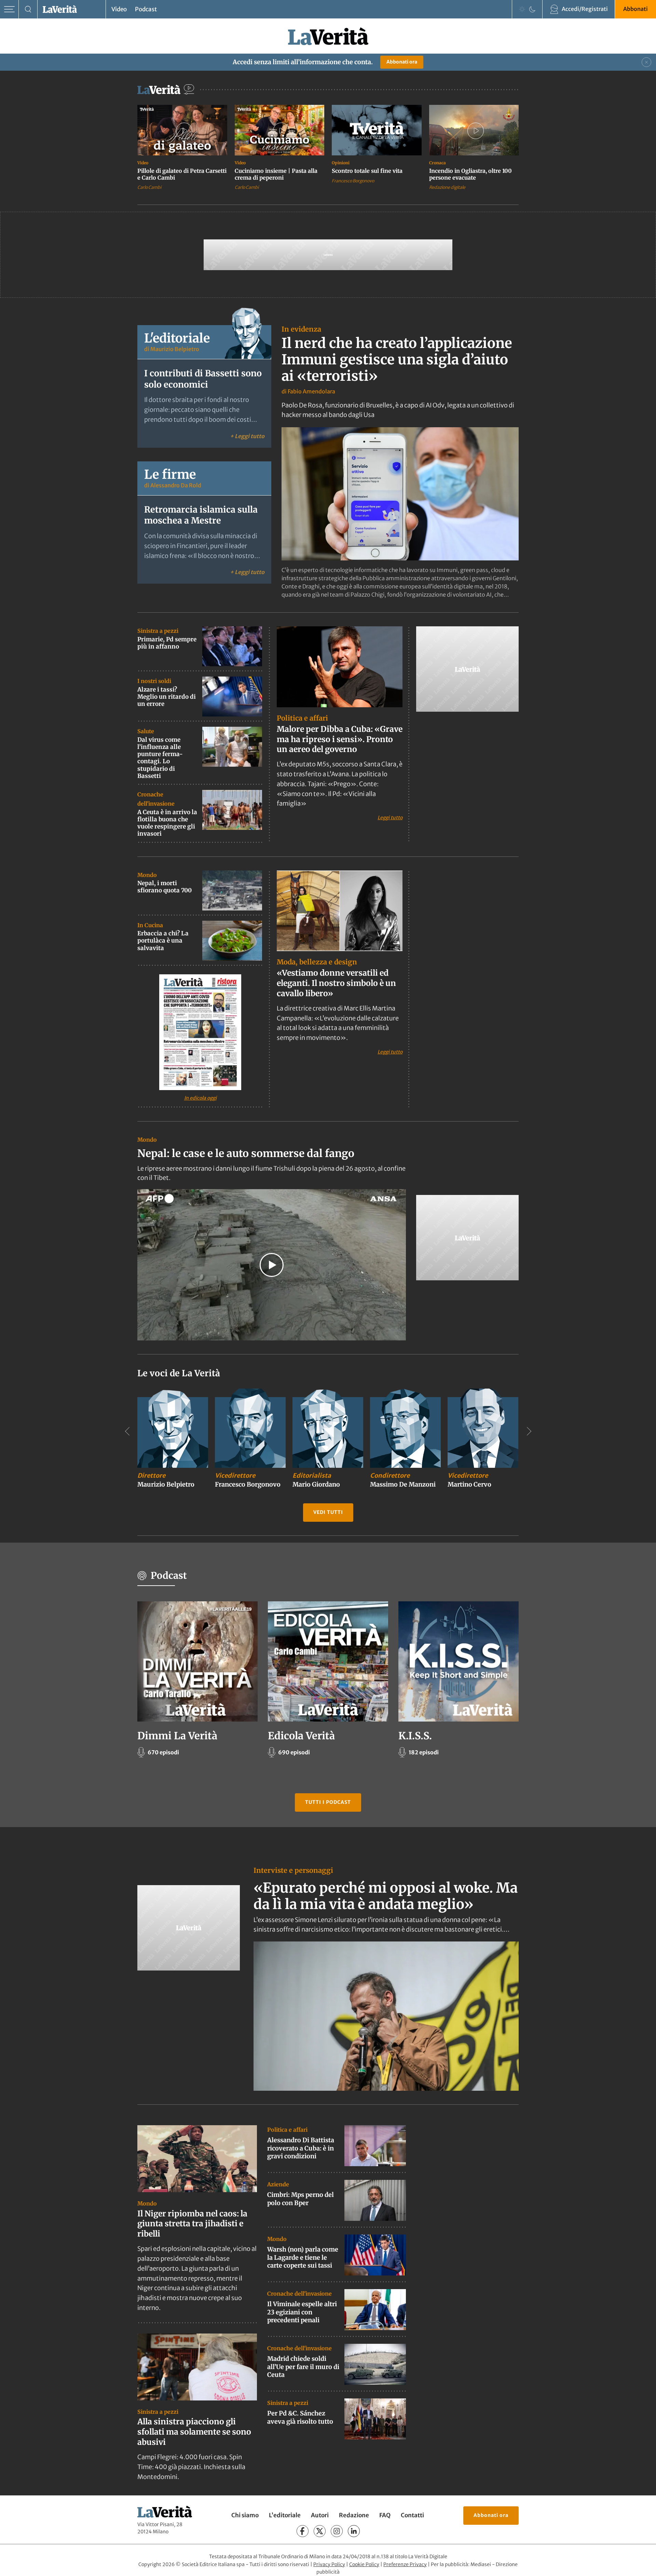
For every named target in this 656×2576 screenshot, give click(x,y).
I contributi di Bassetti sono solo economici (203, 379)
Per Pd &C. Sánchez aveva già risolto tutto (300, 2417)
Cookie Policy (364, 2564)
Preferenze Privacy (405, 2564)
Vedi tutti (328, 1512)
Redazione (354, 2515)
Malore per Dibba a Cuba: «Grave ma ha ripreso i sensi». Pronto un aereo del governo (340, 739)
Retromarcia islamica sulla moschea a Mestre (201, 515)
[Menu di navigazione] (9, 9)
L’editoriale (285, 2515)
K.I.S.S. (415, 1736)
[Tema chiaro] (522, 9)
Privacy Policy (329, 2564)
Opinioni (341, 163)
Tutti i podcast (328, 1802)
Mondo (147, 875)
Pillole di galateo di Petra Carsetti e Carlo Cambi (182, 174)
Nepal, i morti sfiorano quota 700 (165, 887)
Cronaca (438, 163)
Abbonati (635, 9)
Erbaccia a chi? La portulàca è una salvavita (163, 941)
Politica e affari (302, 718)
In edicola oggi (200, 1098)
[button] (272, 1265)
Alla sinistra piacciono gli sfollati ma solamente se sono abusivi (194, 2432)
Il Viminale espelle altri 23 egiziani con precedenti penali (302, 2312)
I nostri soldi (154, 681)
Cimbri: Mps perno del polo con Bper (300, 2199)
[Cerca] (28, 9)
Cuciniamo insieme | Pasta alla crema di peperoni (276, 174)
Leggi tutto (390, 817)
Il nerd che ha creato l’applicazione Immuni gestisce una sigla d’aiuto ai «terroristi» (397, 360)
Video (119, 9)
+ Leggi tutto (247, 436)
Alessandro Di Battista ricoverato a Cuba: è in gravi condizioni (301, 2148)
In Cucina (150, 925)
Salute (146, 731)
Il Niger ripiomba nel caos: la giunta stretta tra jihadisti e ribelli (192, 2223)
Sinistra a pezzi (158, 631)
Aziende (278, 2184)
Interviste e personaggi (293, 1870)
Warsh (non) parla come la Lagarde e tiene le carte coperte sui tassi (303, 2257)
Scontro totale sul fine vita (367, 171)
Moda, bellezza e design (317, 962)
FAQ (385, 2515)
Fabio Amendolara (311, 391)
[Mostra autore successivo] (529, 1431)
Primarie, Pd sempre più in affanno (167, 643)
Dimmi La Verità (177, 1736)
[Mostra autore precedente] (127, 1431)
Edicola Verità (301, 1736)
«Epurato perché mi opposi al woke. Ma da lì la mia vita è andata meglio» (386, 1896)
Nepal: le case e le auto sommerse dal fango (246, 1153)
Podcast (146, 9)
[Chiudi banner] (646, 62)
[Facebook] (303, 2531)
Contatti (412, 2515)
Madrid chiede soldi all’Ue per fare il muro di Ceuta (303, 2367)
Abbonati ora (402, 62)
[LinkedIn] (354, 2531)
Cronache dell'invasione (299, 2294)
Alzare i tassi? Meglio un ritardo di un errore (167, 697)
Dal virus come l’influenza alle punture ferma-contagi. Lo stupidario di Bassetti (160, 758)
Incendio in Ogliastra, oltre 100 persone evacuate (470, 174)
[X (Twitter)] (320, 2531)
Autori (320, 2515)
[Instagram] (337, 2531)
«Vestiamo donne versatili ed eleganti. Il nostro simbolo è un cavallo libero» (336, 983)
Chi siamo (245, 2515)
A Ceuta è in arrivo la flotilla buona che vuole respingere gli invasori (167, 823)
